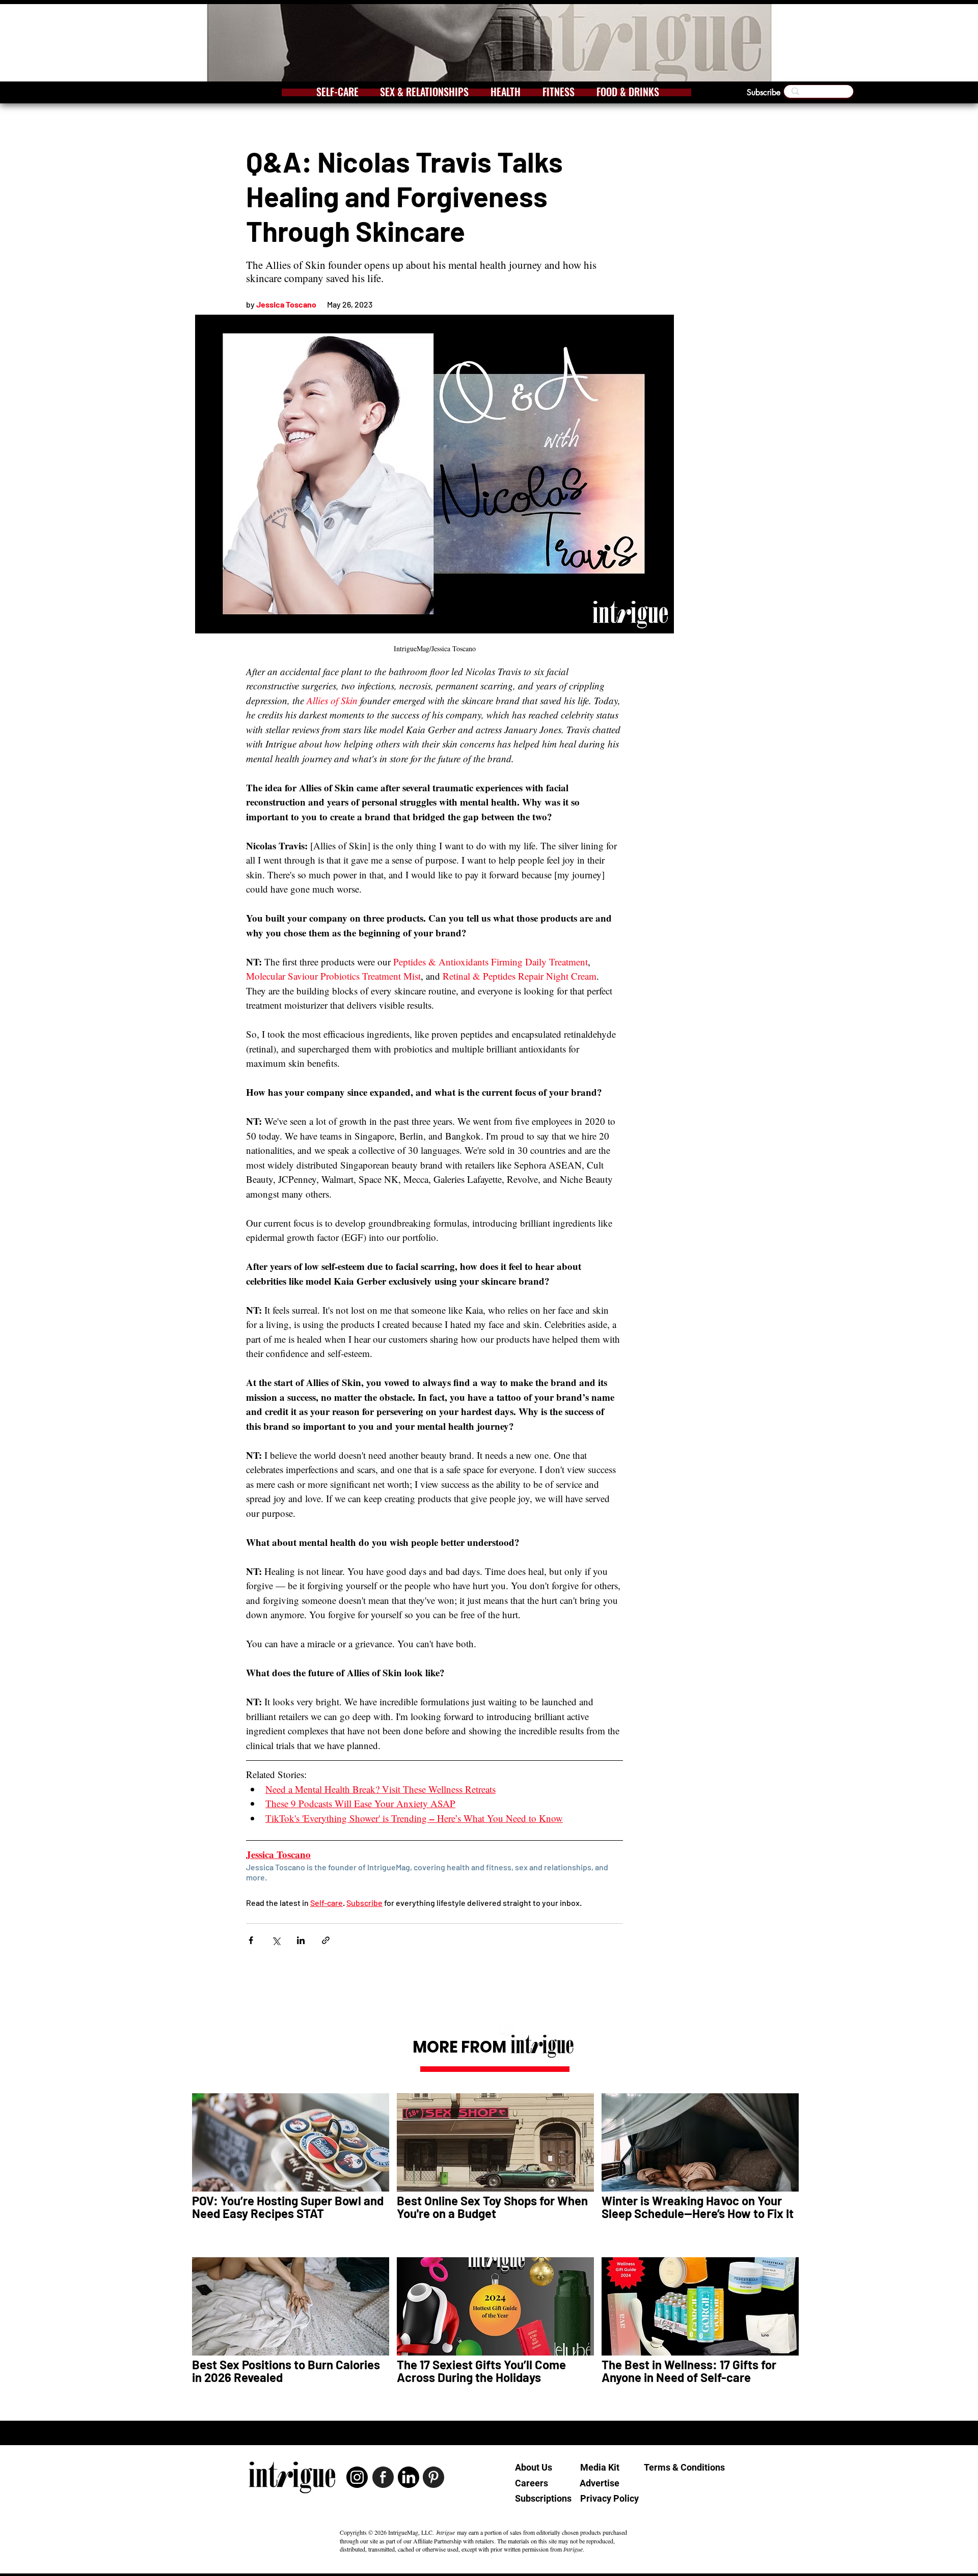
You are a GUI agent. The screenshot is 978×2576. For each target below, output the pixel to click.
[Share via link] (326, 1940)
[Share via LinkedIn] (301, 1940)
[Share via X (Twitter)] (276, 1940)
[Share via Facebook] (251, 1940)
